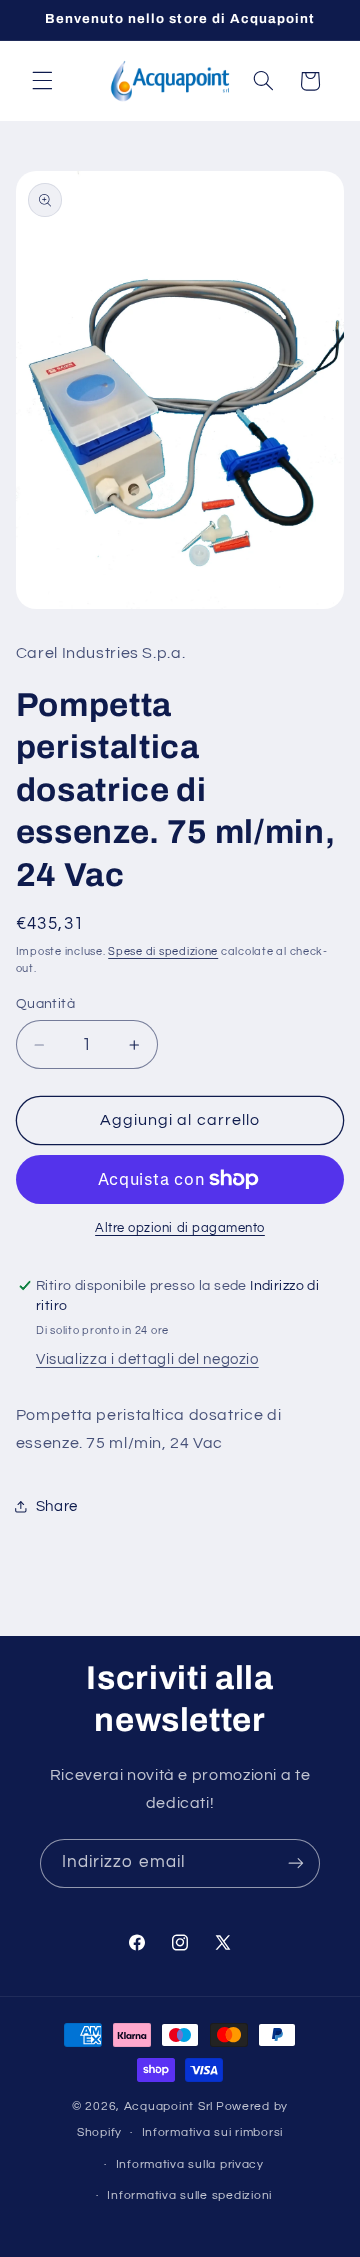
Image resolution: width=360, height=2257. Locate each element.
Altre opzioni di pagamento (180, 1228)
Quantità (45, 1004)
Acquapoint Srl (168, 2106)
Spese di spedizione (163, 951)
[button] (42, 81)
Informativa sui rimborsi (213, 2132)
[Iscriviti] (296, 1863)
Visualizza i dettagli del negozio (147, 1359)
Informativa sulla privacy (190, 2164)
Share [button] (57, 1506)
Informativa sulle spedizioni (189, 2195)
